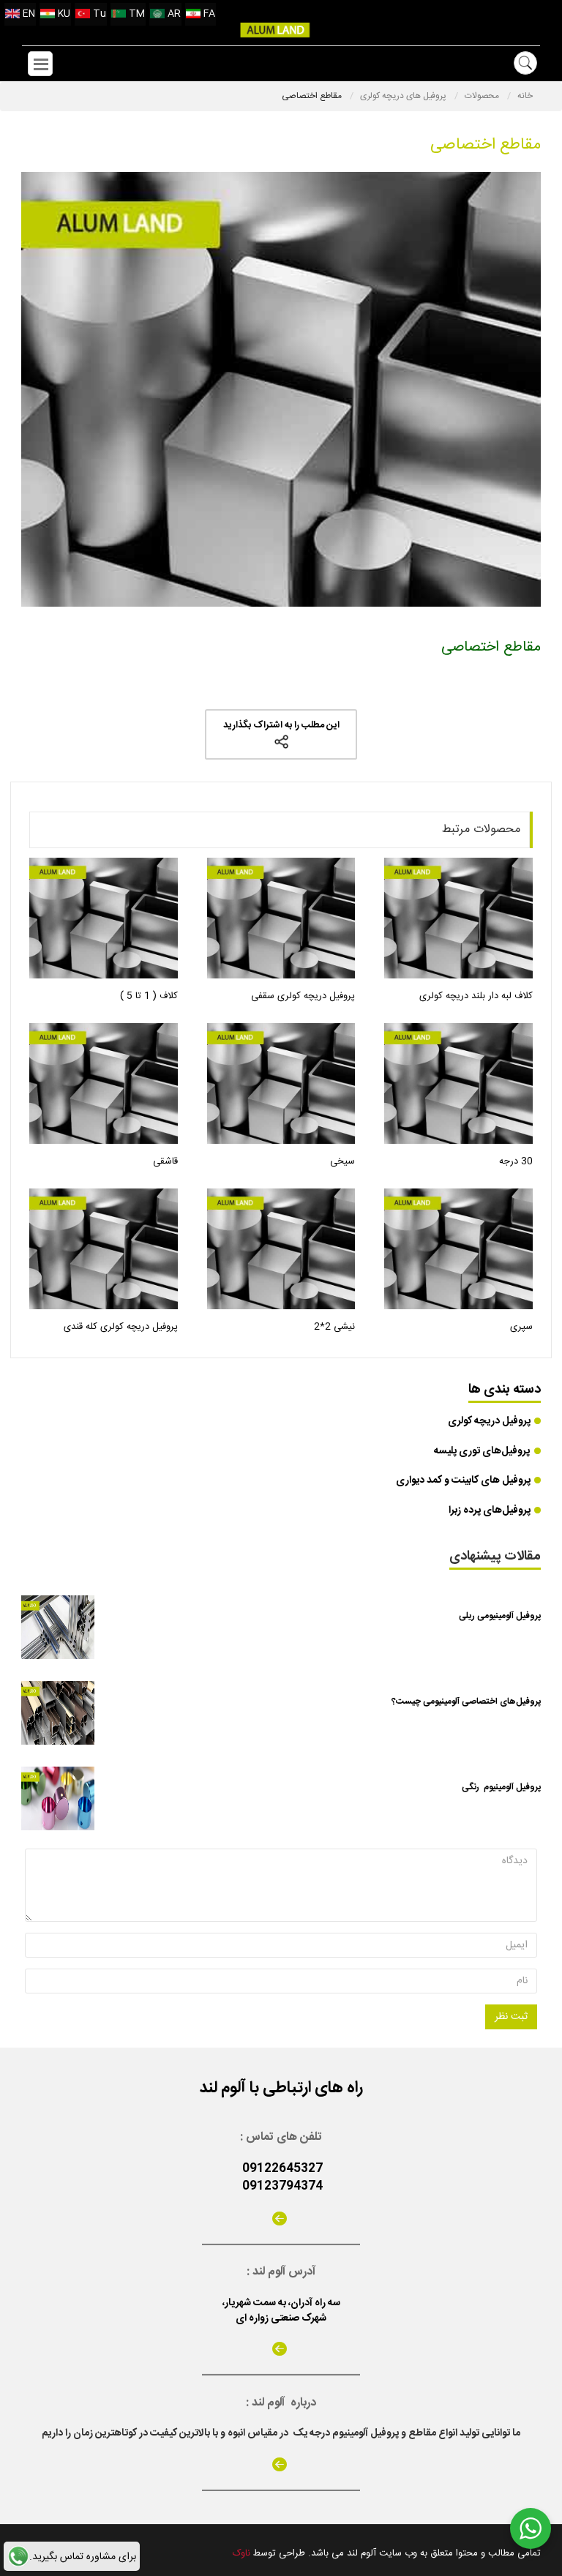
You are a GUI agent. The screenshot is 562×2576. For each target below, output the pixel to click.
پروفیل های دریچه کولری (404, 96)
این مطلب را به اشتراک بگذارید (281, 725)
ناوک (241, 2553)
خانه (525, 96)
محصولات (483, 96)
